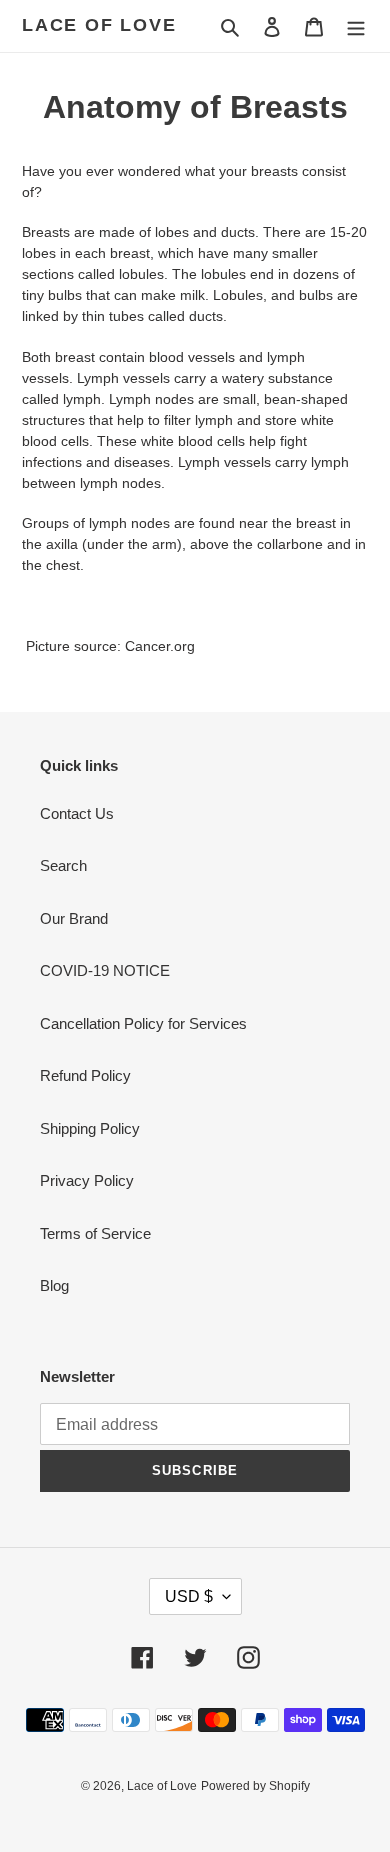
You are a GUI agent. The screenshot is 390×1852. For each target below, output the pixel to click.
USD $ (189, 1596)
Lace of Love (99, 25)
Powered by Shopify (255, 1786)
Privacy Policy (87, 1180)
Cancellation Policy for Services (143, 1023)
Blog (54, 1285)
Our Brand (74, 918)
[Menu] (356, 26)
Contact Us (77, 813)
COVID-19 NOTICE (105, 970)
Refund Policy (85, 1075)
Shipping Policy (90, 1128)
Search (63, 865)
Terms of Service (95, 1233)
